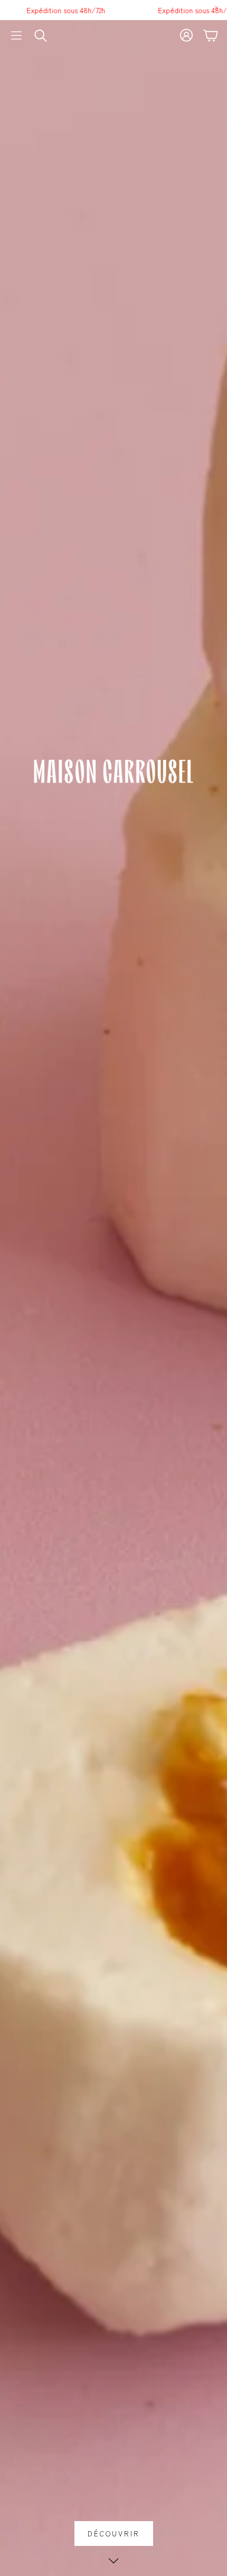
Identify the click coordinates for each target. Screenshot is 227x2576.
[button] (16, 35)
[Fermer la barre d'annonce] (216, 8)
